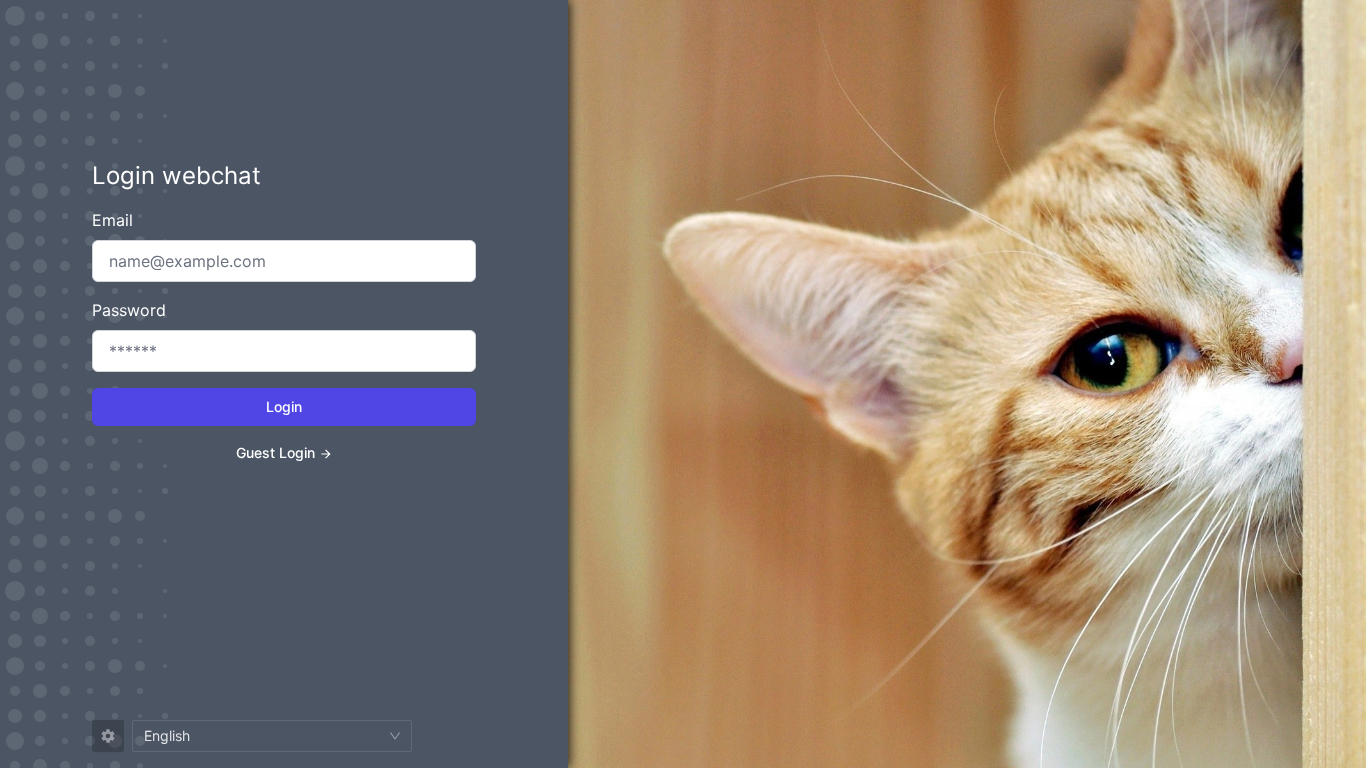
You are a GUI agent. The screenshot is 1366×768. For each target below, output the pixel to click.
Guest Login (275, 452)
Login (284, 406)
